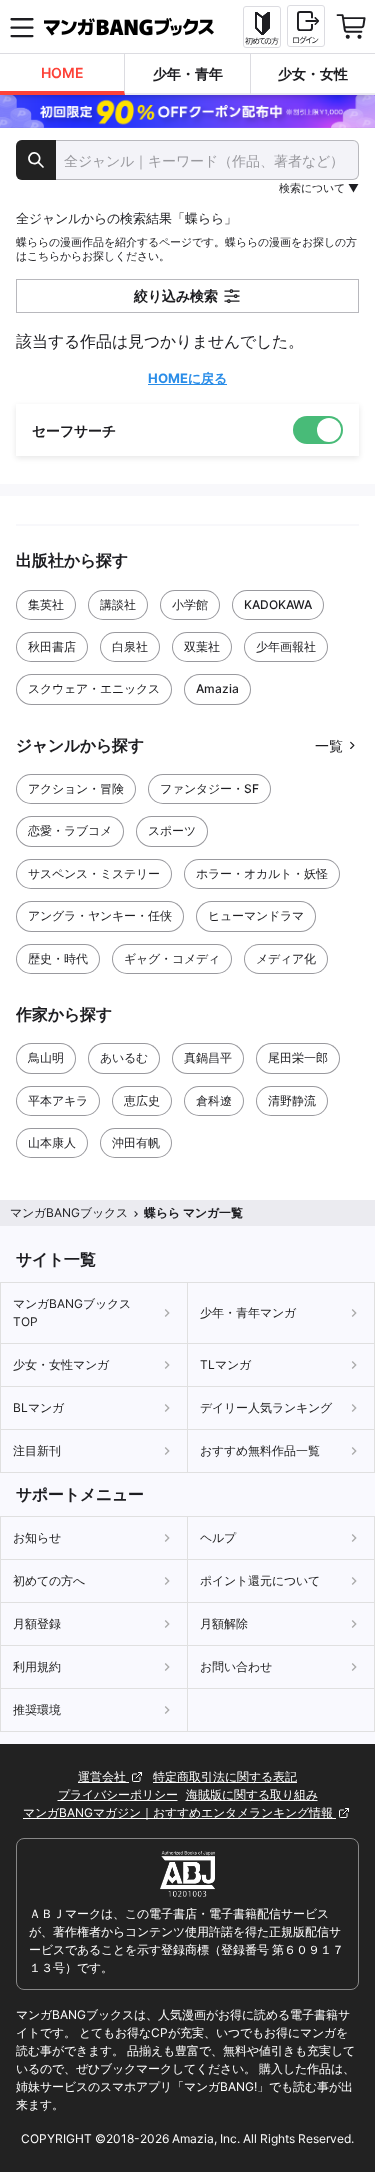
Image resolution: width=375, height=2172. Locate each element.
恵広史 (142, 1100)
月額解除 (224, 1623)
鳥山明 (46, 1057)
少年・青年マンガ (248, 1312)
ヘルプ (218, 1537)
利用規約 (37, 1666)
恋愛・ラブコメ (70, 830)
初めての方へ (49, 1580)
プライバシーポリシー (118, 1794)
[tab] (62, 74)
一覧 (329, 745)
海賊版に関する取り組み (252, 1794)
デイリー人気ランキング (266, 1407)
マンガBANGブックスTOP (72, 1312)
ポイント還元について (260, 1580)
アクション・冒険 (76, 788)
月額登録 (37, 1623)
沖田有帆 (136, 1142)
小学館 (190, 604)
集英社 (46, 604)
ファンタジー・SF (209, 788)
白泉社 (130, 646)
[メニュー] (22, 27)
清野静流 (292, 1100)
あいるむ (124, 1057)
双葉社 (202, 646)
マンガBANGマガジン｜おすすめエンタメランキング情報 (179, 1812)
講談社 (118, 604)
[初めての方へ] (262, 27)
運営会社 (103, 1776)
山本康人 (52, 1142)
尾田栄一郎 (298, 1057)
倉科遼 (214, 1100)
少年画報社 (286, 646)
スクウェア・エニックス (94, 688)
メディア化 (286, 958)
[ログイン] (306, 26)
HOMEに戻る (187, 378)
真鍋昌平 (208, 1057)
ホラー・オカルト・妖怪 (262, 873)
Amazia (217, 688)
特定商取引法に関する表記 (225, 1776)
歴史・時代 (58, 958)
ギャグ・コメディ (172, 958)
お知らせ (37, 1537)
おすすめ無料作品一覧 (260, 1450)
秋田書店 (52, 646)
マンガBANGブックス (69, 1212)
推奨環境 (37, 1709)
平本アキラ (58, 1100)
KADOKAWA (278, 604)
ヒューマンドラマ (256, 915)
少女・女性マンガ (61, 1364)
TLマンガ (225, 1364)
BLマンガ (38, 1407)
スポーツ (172, 830)
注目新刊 (37, 1450)
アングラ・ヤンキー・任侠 (100, 915)
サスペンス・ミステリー (94, 873)
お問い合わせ (236, 1666)
